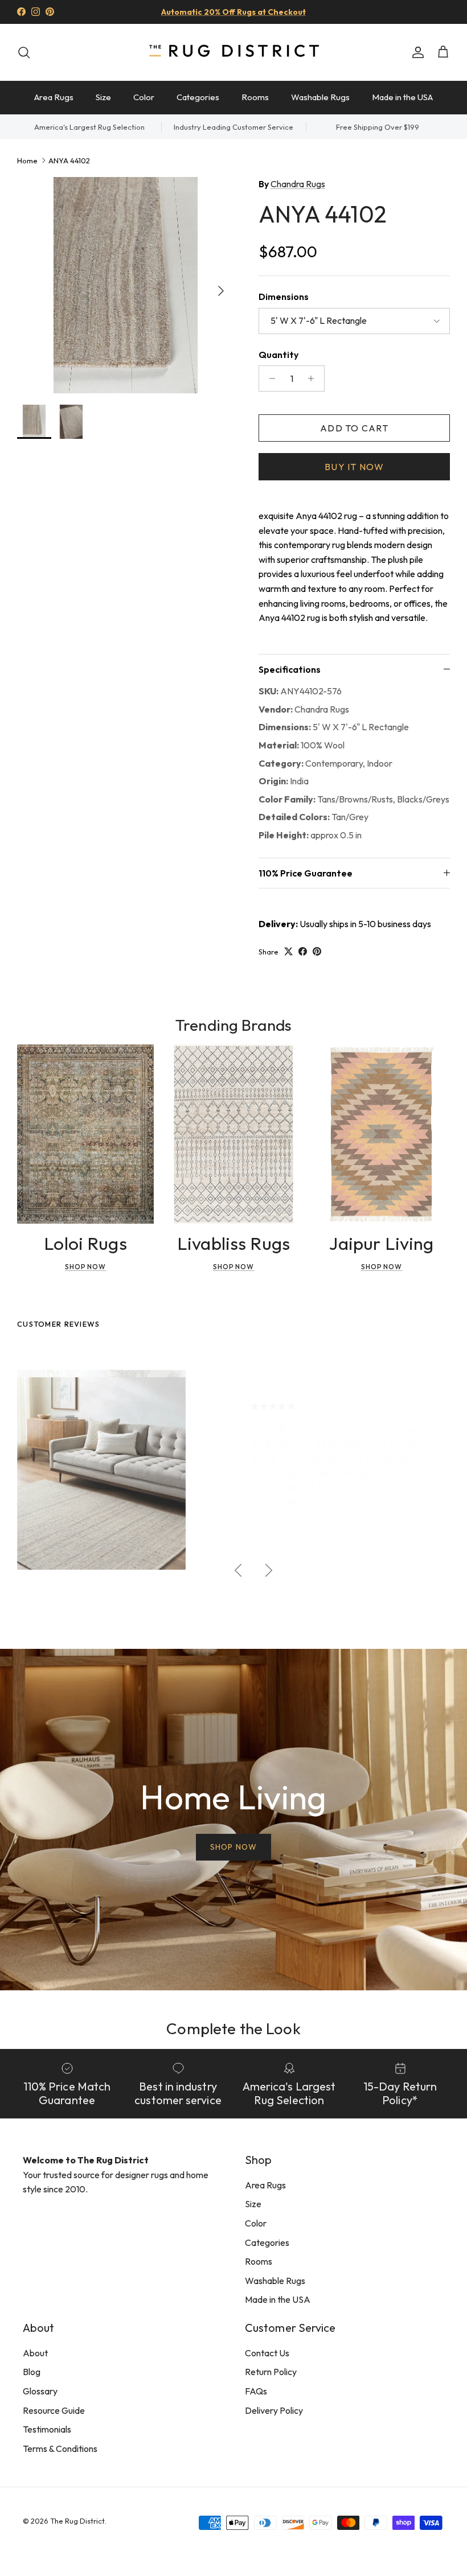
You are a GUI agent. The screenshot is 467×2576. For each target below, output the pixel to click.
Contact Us (267, 2353)
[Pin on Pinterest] (317, 951)
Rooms (255, 97)
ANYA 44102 (69, 160)
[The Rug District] (233, 52)
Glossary (40, 2391)
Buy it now (354, 467)
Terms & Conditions (60, 2449)
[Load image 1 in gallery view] (125, 285)
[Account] (416, 52)
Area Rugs (54, 97)
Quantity (278, 355)
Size (103, 97)
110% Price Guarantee (306, 873)
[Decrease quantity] (269, 378)
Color (144, 97)
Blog (32, 2372)
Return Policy (271, 2372)
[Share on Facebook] (303, 951)
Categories (198, 97)
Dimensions (284, 297)
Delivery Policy (274, 2410)
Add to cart (354, 428)
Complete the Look (233, 2028)
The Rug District (77, 2521)
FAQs (256, 2391)
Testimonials (47, 2429)
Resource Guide (54, 2410)
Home (27, 160)
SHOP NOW (233, 1847)
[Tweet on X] (288, 951)
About (35, 2353)
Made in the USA (402, 97)
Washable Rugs (320, 97)
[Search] (24, 52)
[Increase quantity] (314, 378)
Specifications (290, 669)
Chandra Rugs (298, 184)
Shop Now (86, 1267)
